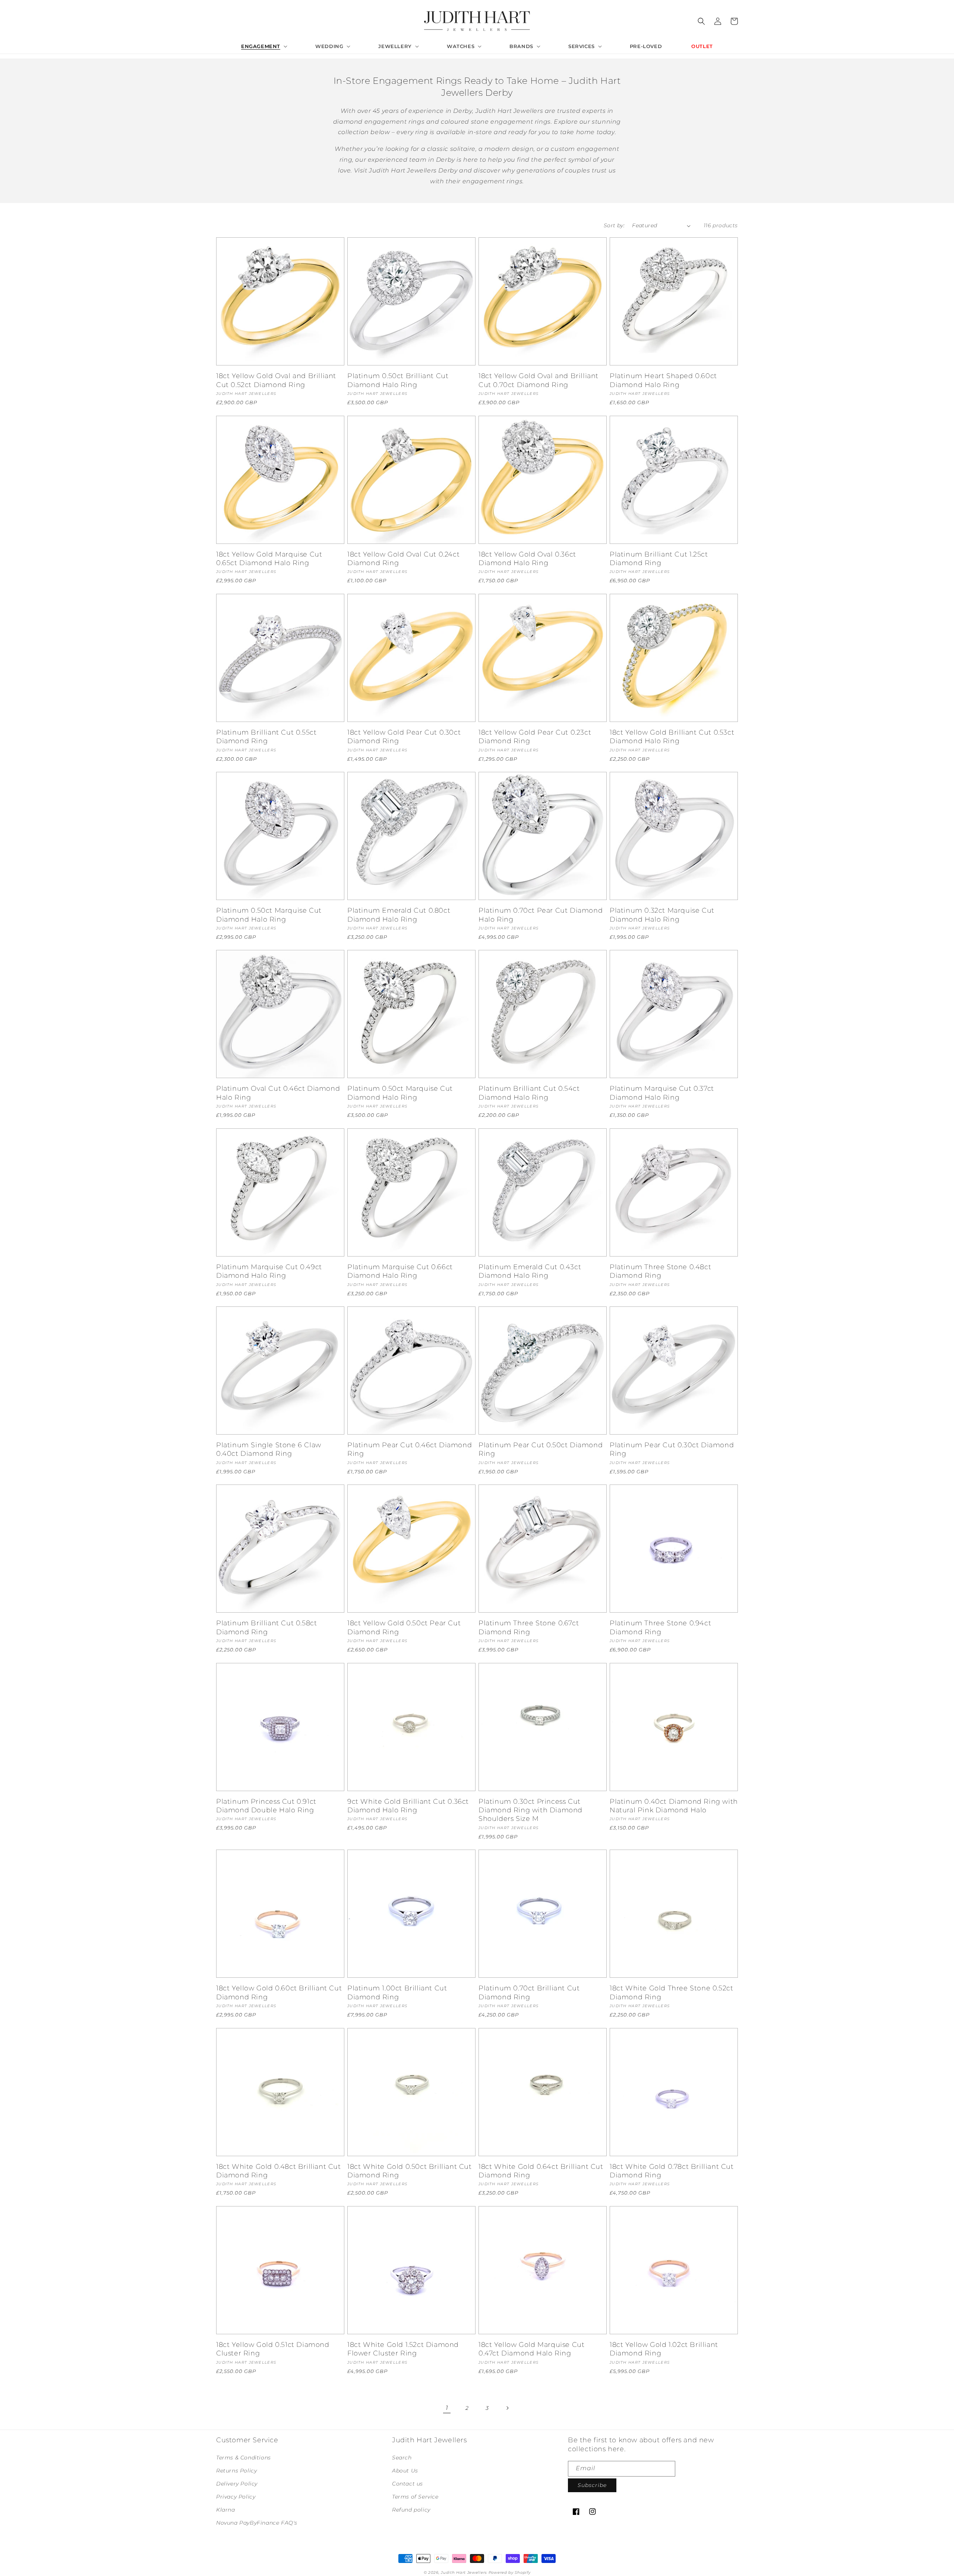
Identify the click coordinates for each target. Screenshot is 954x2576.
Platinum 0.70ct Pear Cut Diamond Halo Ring (541, 915)
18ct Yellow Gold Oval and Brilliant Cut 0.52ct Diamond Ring (276, 380)
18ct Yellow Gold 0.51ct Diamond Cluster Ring (273, 2349)
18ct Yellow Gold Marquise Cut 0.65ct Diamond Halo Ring (269, 559)
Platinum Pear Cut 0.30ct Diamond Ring (672, 1449)
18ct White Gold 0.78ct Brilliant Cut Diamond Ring (672, 2171)
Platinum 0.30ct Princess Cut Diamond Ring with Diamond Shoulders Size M (530, 1810)
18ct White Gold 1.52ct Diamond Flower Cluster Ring (403, 2349)
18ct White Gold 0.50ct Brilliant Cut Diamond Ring (410, 2171)
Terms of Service (415, 2497)
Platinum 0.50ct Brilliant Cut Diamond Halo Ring (398, 380)
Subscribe (592, 2485)
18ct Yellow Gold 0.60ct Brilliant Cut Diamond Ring (279, 1992)
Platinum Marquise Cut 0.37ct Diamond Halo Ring (662, 1093)
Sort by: (614, 225)
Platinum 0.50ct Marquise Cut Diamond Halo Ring (269, 915)
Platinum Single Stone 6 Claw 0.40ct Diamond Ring (269, 1449)
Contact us (407, 2484)
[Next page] (507, 2408)
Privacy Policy (236, 2497)
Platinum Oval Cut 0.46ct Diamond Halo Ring (278, 1093)
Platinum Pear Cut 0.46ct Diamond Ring (410, 1449)
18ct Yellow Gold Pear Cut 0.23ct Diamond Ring (535, 737)
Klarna (226, 2510)
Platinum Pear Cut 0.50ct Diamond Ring (541, 1449)
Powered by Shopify (510, 2572)
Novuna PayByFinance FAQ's (257, 2523)
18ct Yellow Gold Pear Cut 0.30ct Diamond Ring (404, 737)
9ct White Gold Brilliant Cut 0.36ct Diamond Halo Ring (408, 1806)
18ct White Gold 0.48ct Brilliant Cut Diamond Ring (279, 2171)
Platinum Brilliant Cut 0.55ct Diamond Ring (266, 737)
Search (402, 2458)
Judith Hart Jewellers (464, 2572)
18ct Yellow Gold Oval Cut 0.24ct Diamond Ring (403, 559)
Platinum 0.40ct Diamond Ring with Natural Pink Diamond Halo (674, 1806)
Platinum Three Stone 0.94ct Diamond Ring (660, 1627)
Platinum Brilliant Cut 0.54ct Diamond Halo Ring (529, 1093)
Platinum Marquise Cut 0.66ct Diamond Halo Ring (400, 1271)
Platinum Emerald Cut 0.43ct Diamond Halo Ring (530, 1271)
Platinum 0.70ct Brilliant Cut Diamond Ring (529, 1992)
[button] (263, 46)
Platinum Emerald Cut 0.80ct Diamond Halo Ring (399, 915)
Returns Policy (236, 2471)
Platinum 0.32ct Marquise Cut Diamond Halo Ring (662, 915)
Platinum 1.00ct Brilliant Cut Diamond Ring (397, 1992)
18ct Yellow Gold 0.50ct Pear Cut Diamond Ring (404, 1627)
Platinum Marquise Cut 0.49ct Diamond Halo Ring (269, 1271)
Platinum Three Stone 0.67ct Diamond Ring (529, 1627)
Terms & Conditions (244, 2458)
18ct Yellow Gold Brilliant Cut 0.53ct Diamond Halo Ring (672, 737)
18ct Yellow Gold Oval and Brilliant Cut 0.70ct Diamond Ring (538, 380)
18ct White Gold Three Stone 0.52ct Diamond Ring (671, 1992)
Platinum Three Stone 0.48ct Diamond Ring (660, 1271)
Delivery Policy (237, 2484)
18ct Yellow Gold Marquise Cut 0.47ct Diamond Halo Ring (531, 2349)
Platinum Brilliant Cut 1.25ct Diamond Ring (659, 559)
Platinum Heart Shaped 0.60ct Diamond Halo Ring (663, 380)
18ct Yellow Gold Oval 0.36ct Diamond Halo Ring (527, 559)
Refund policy (411, 2510)
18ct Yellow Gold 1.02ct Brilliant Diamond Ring (664, 2349)
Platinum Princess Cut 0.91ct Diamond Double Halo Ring (266, 1806)
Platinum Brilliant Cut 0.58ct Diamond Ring (266, 1627)
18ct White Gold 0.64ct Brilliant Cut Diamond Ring (541, 2171)
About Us (405, 2471)
